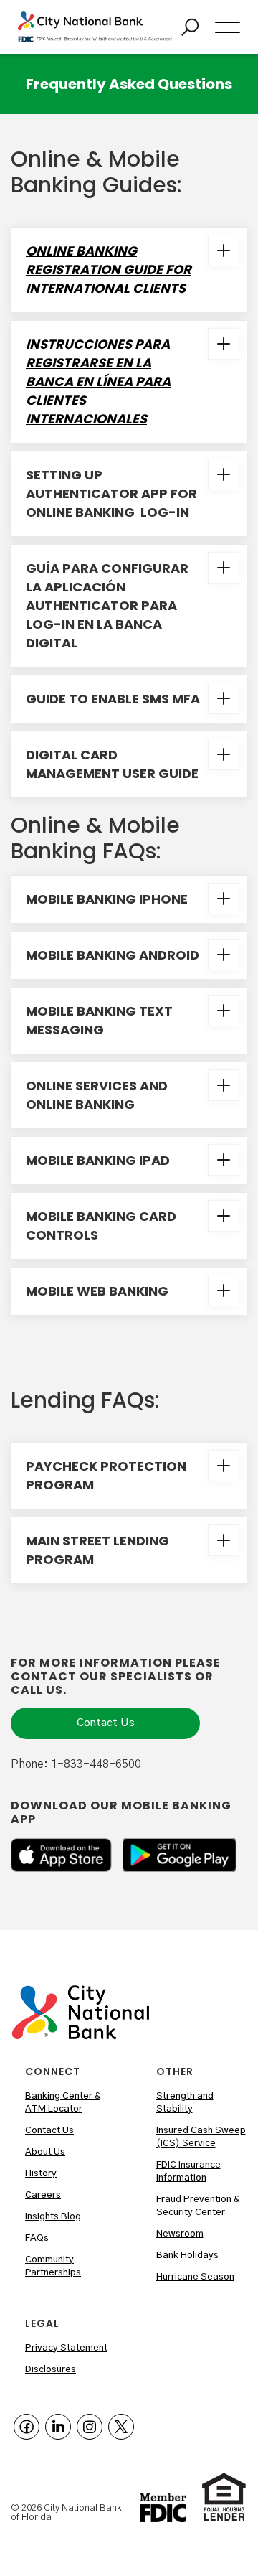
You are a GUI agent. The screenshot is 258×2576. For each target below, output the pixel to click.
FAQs (37, 2238)
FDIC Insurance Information (188, 2172)
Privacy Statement (66, 2348)
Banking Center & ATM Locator (63, 2103)
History (41, 2174)
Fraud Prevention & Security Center (198, 2206)
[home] (95, 27)
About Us (45, 2152)
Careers (43, 2195)
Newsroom (180, 2234)
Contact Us (106, 1723)
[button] (228, 27)
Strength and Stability (185, 2103)
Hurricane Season (195, 2277)
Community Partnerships (53, 2266)
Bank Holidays (187, 2256)
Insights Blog (53, 2217)
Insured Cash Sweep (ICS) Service (201, 2137)
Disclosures (51, 2370)
